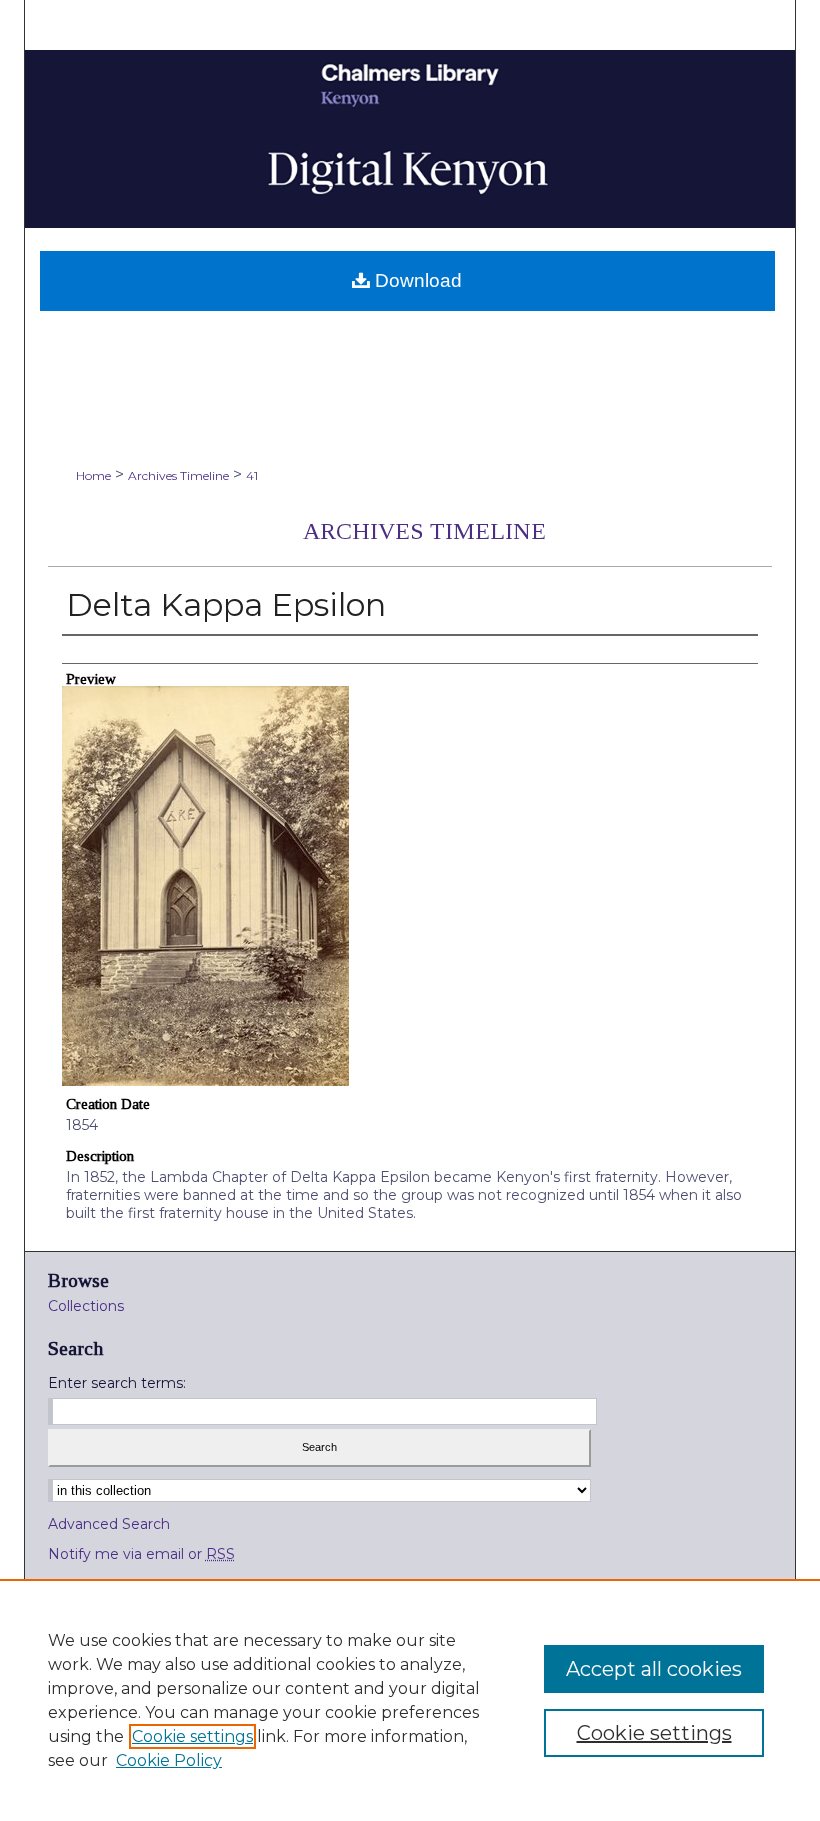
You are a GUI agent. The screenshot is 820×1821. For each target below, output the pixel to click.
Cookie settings (192, 1736)
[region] (410, 1700)
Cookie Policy (169, 1760)
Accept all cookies (654, 1669)
